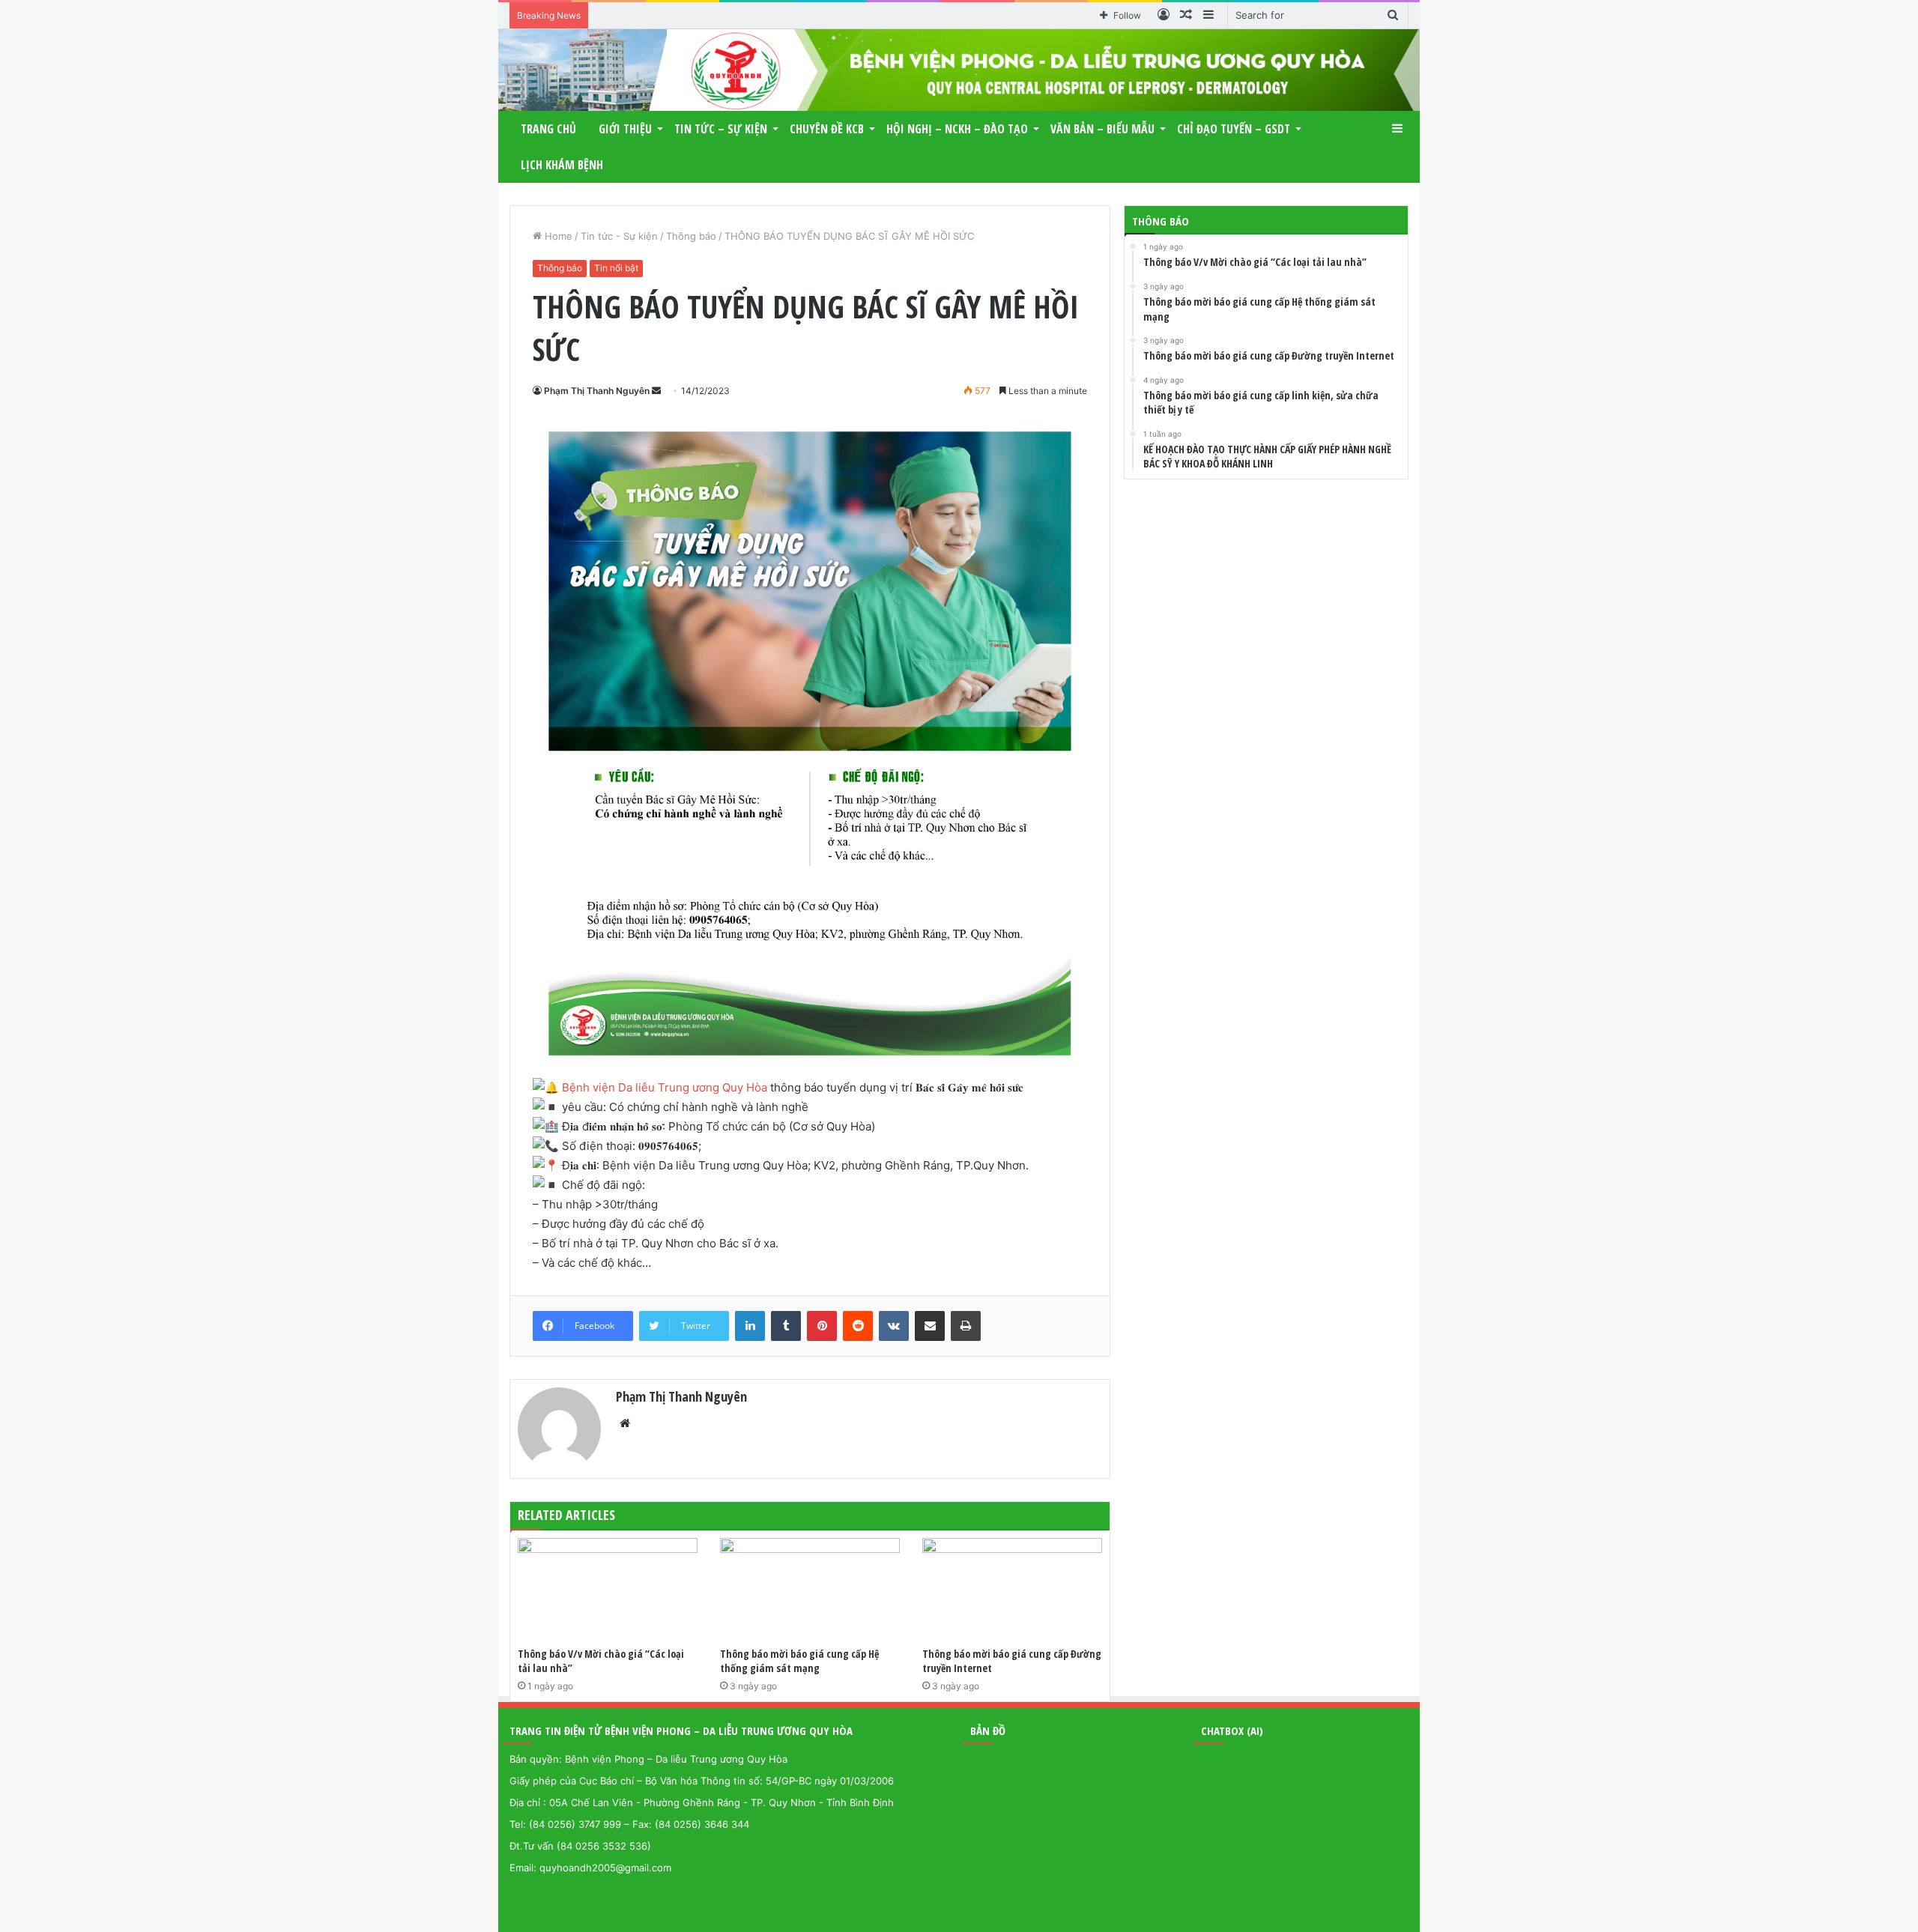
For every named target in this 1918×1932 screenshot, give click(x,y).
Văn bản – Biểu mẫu (1102, 129)
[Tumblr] (786, 1326)
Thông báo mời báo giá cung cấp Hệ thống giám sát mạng (799, 1661)
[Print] (966, 1326)
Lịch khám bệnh (562, 165)
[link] (665, 1087)
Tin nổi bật (616, 268)
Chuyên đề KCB (827, 129)
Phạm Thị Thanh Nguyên (597, 391)
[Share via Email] (930, 1326)
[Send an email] (656, 391)
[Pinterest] (822, 1326)
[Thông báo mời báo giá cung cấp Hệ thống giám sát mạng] (810, 1589)
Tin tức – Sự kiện (721, 129)
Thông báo (691, 236)
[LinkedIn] (750, 1326)
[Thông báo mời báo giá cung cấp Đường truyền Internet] (1012, 1589)
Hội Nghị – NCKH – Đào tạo (957, 129)
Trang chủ (548, 129)
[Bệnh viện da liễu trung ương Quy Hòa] (959, 70)
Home (557, 236)
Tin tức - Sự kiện (619, 236)
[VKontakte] (894, 1326)
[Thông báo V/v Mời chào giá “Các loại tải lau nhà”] (608, 1589)
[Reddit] (858, 1326)
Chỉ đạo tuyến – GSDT (1234, 129)
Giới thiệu (625, 129)
